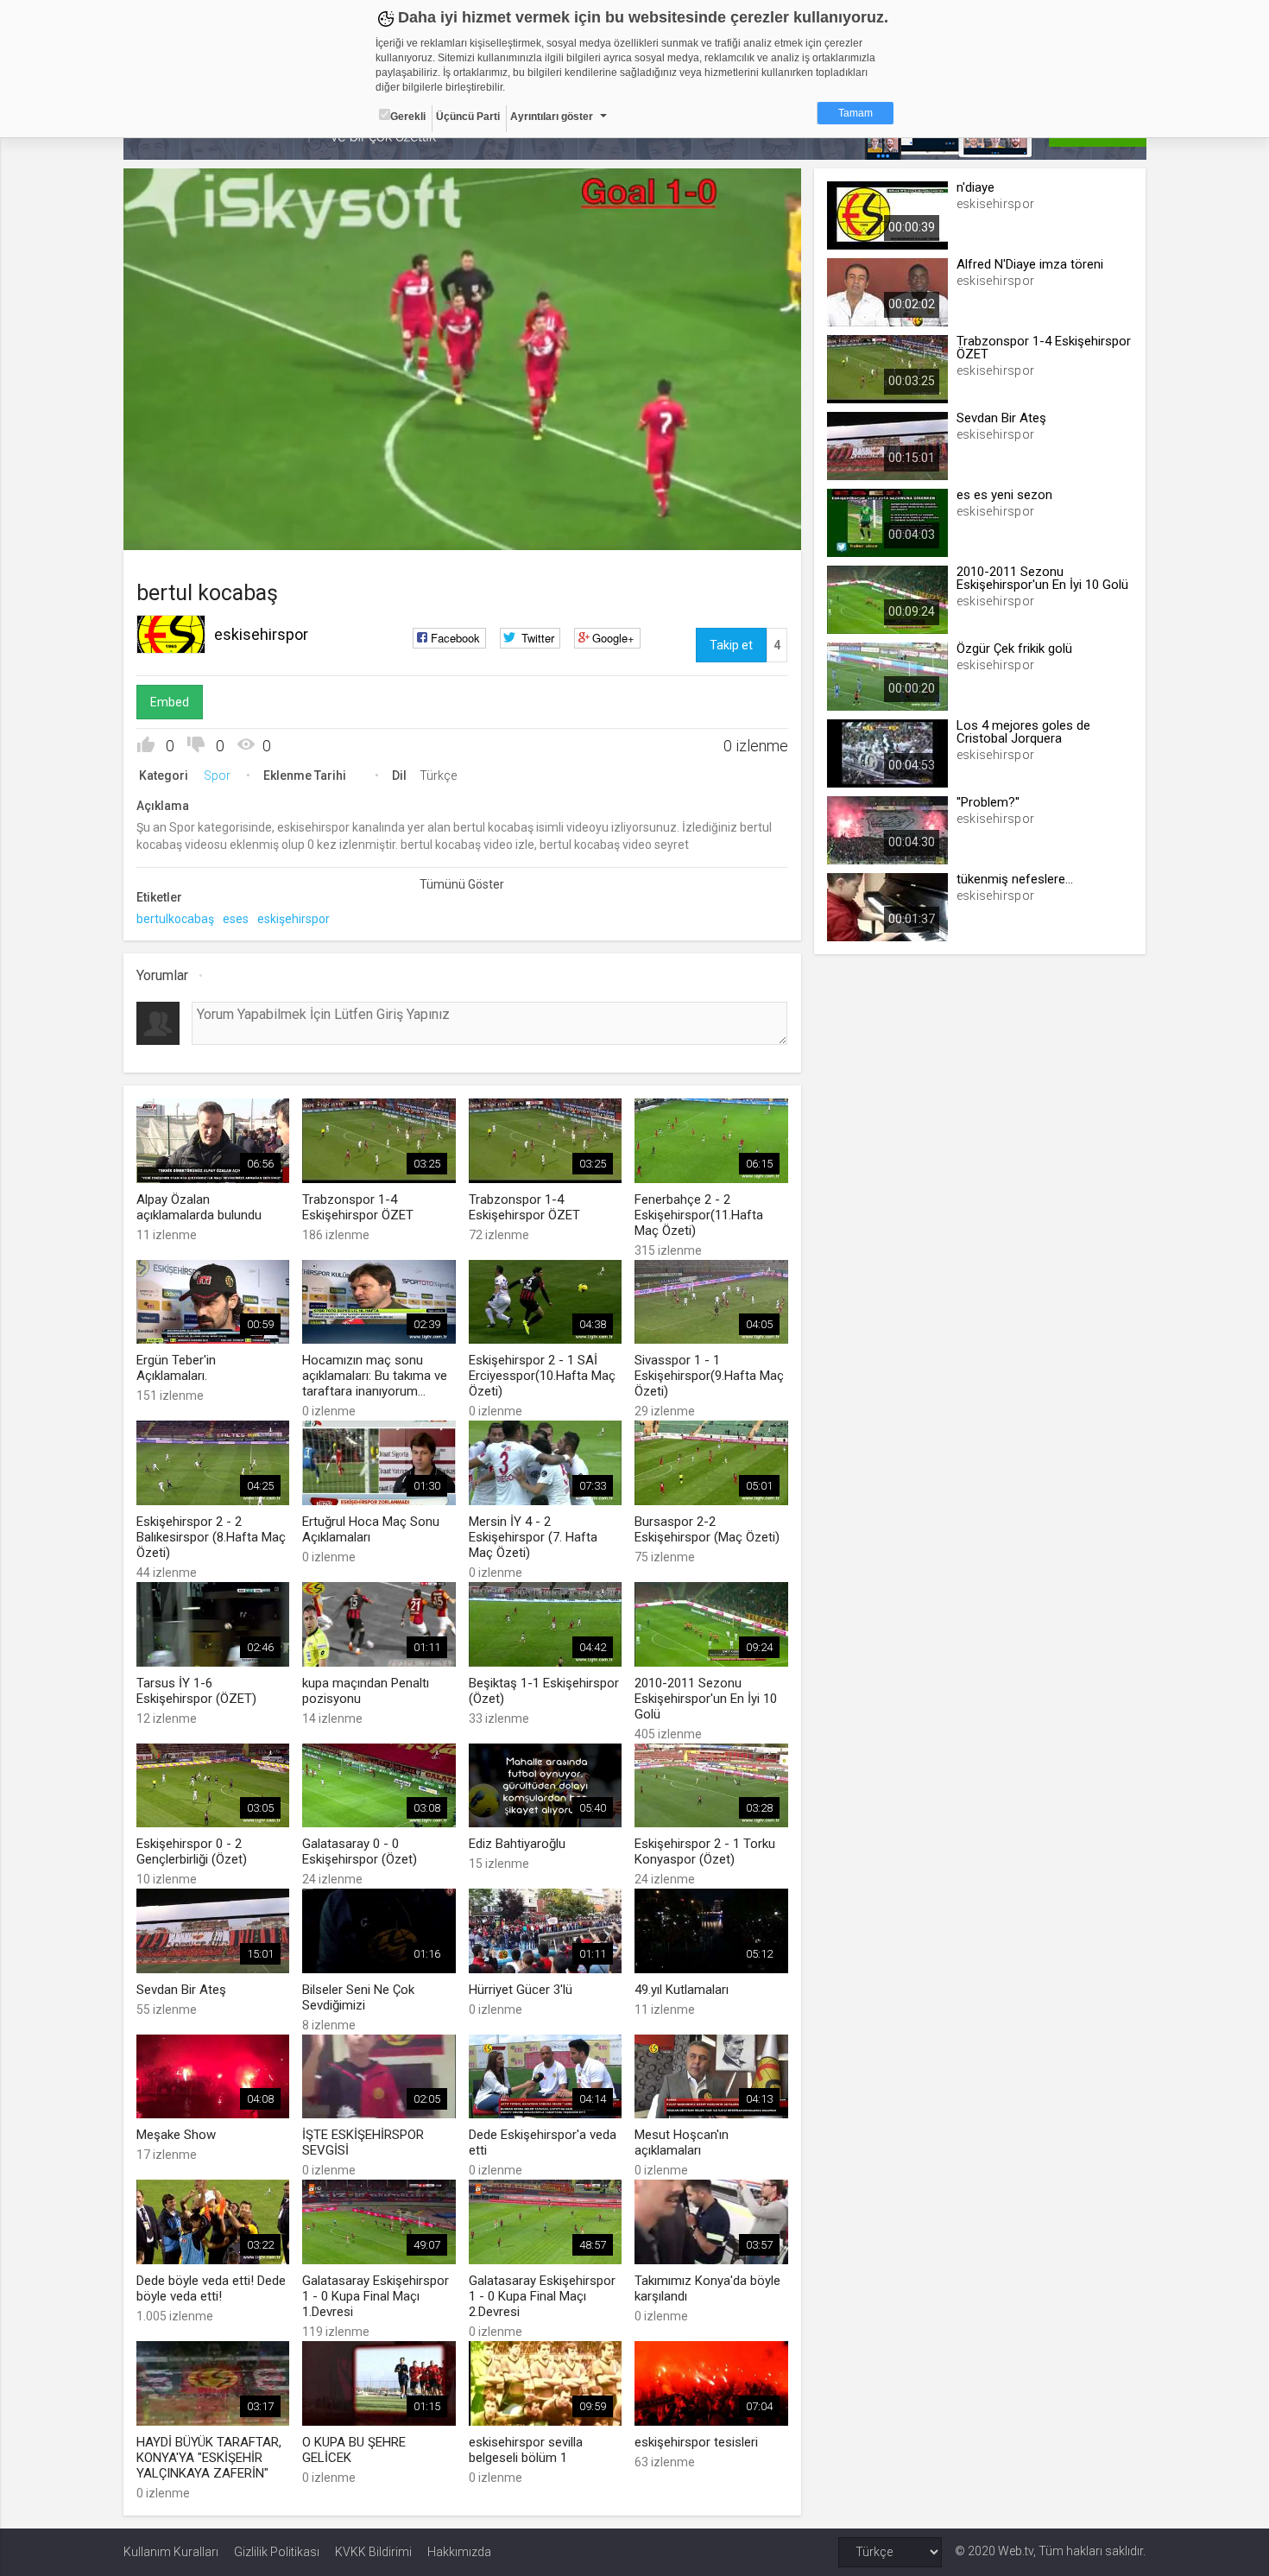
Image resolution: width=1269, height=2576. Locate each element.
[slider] (462, 501)
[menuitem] (701, 531)
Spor (217, 775)
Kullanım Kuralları (171, 2552)
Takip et (731, 645)
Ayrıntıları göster (552, 117)
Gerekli (408, 117)
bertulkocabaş (175, 919)
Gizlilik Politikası (277, 2552)
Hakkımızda (459, 2552)
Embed (170, 702)
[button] (180, 528)
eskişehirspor (294, 919)
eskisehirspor (261, 634)
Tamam (855, 113)
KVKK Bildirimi (373, 2552)
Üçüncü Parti (468, 117)
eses (236, 919)
